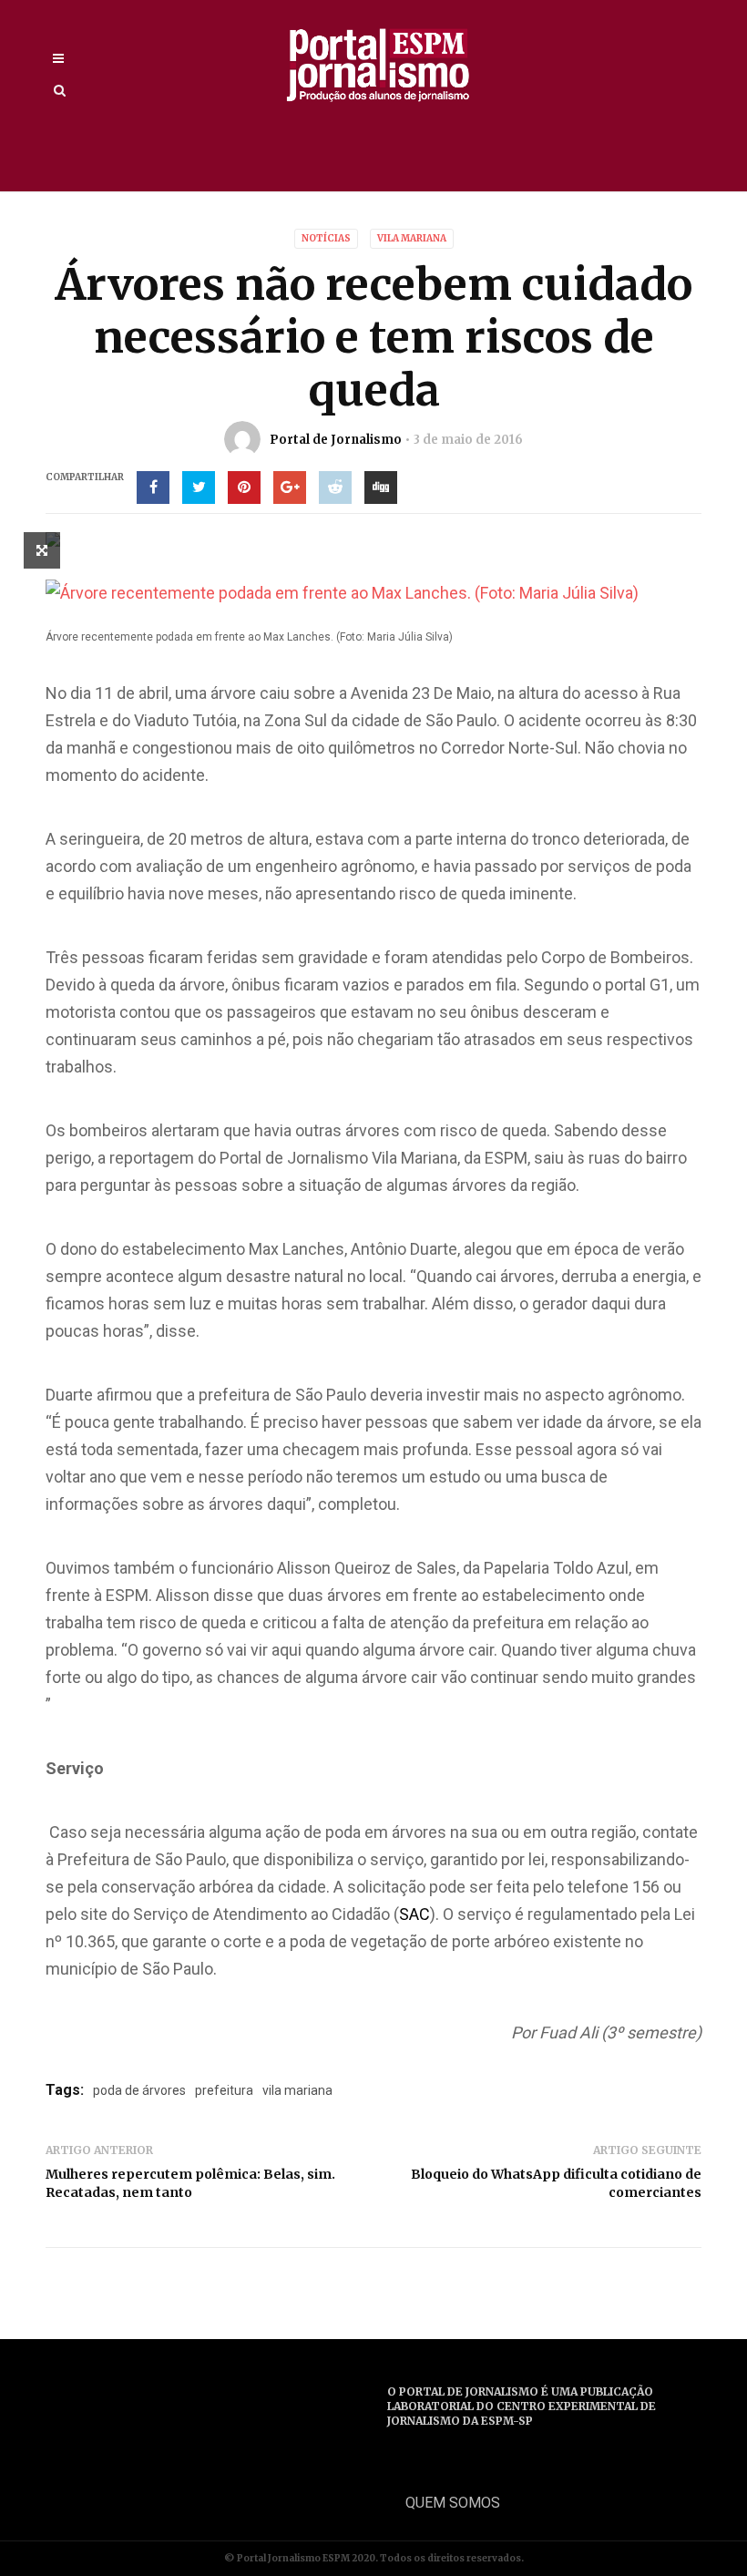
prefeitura (224, 2090)
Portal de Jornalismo (336, 440)
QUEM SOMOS (453, 2503)
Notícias (326, 238)
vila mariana (297, 2090)
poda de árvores (139, 2090)
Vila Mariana (412, 238)
